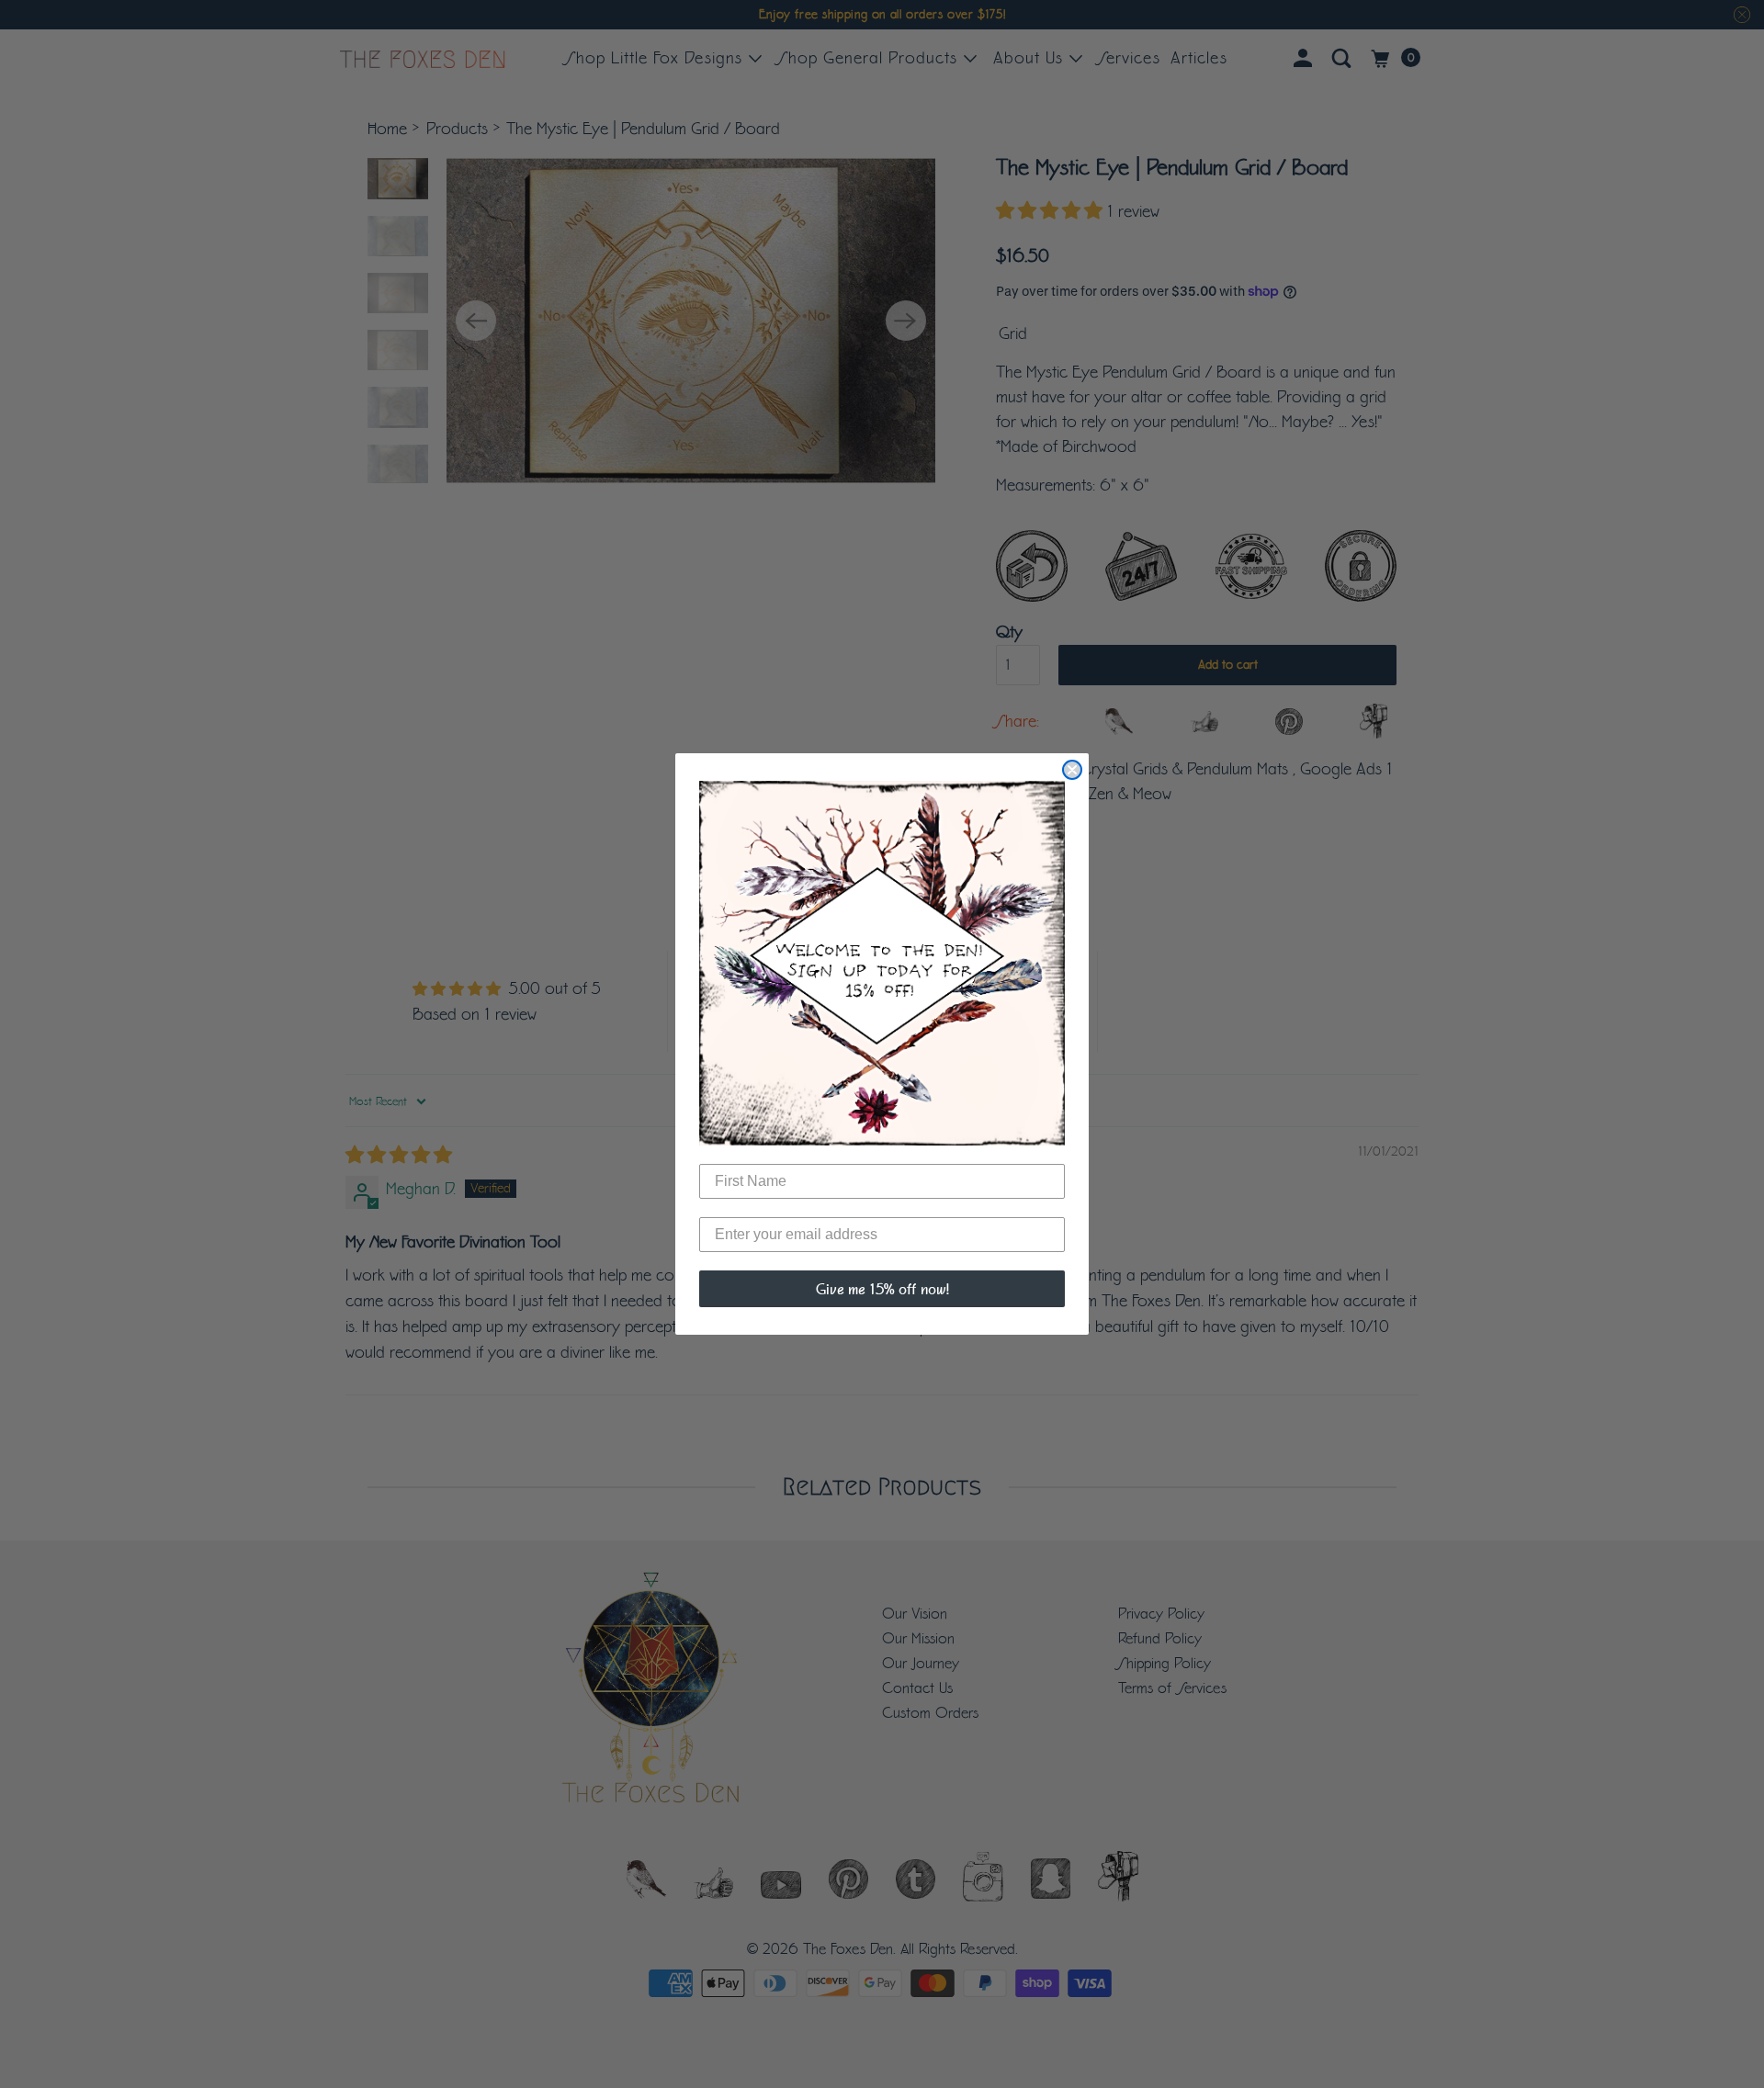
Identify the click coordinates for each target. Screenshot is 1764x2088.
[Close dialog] (1072, 770)
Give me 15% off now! (882, 1289)
